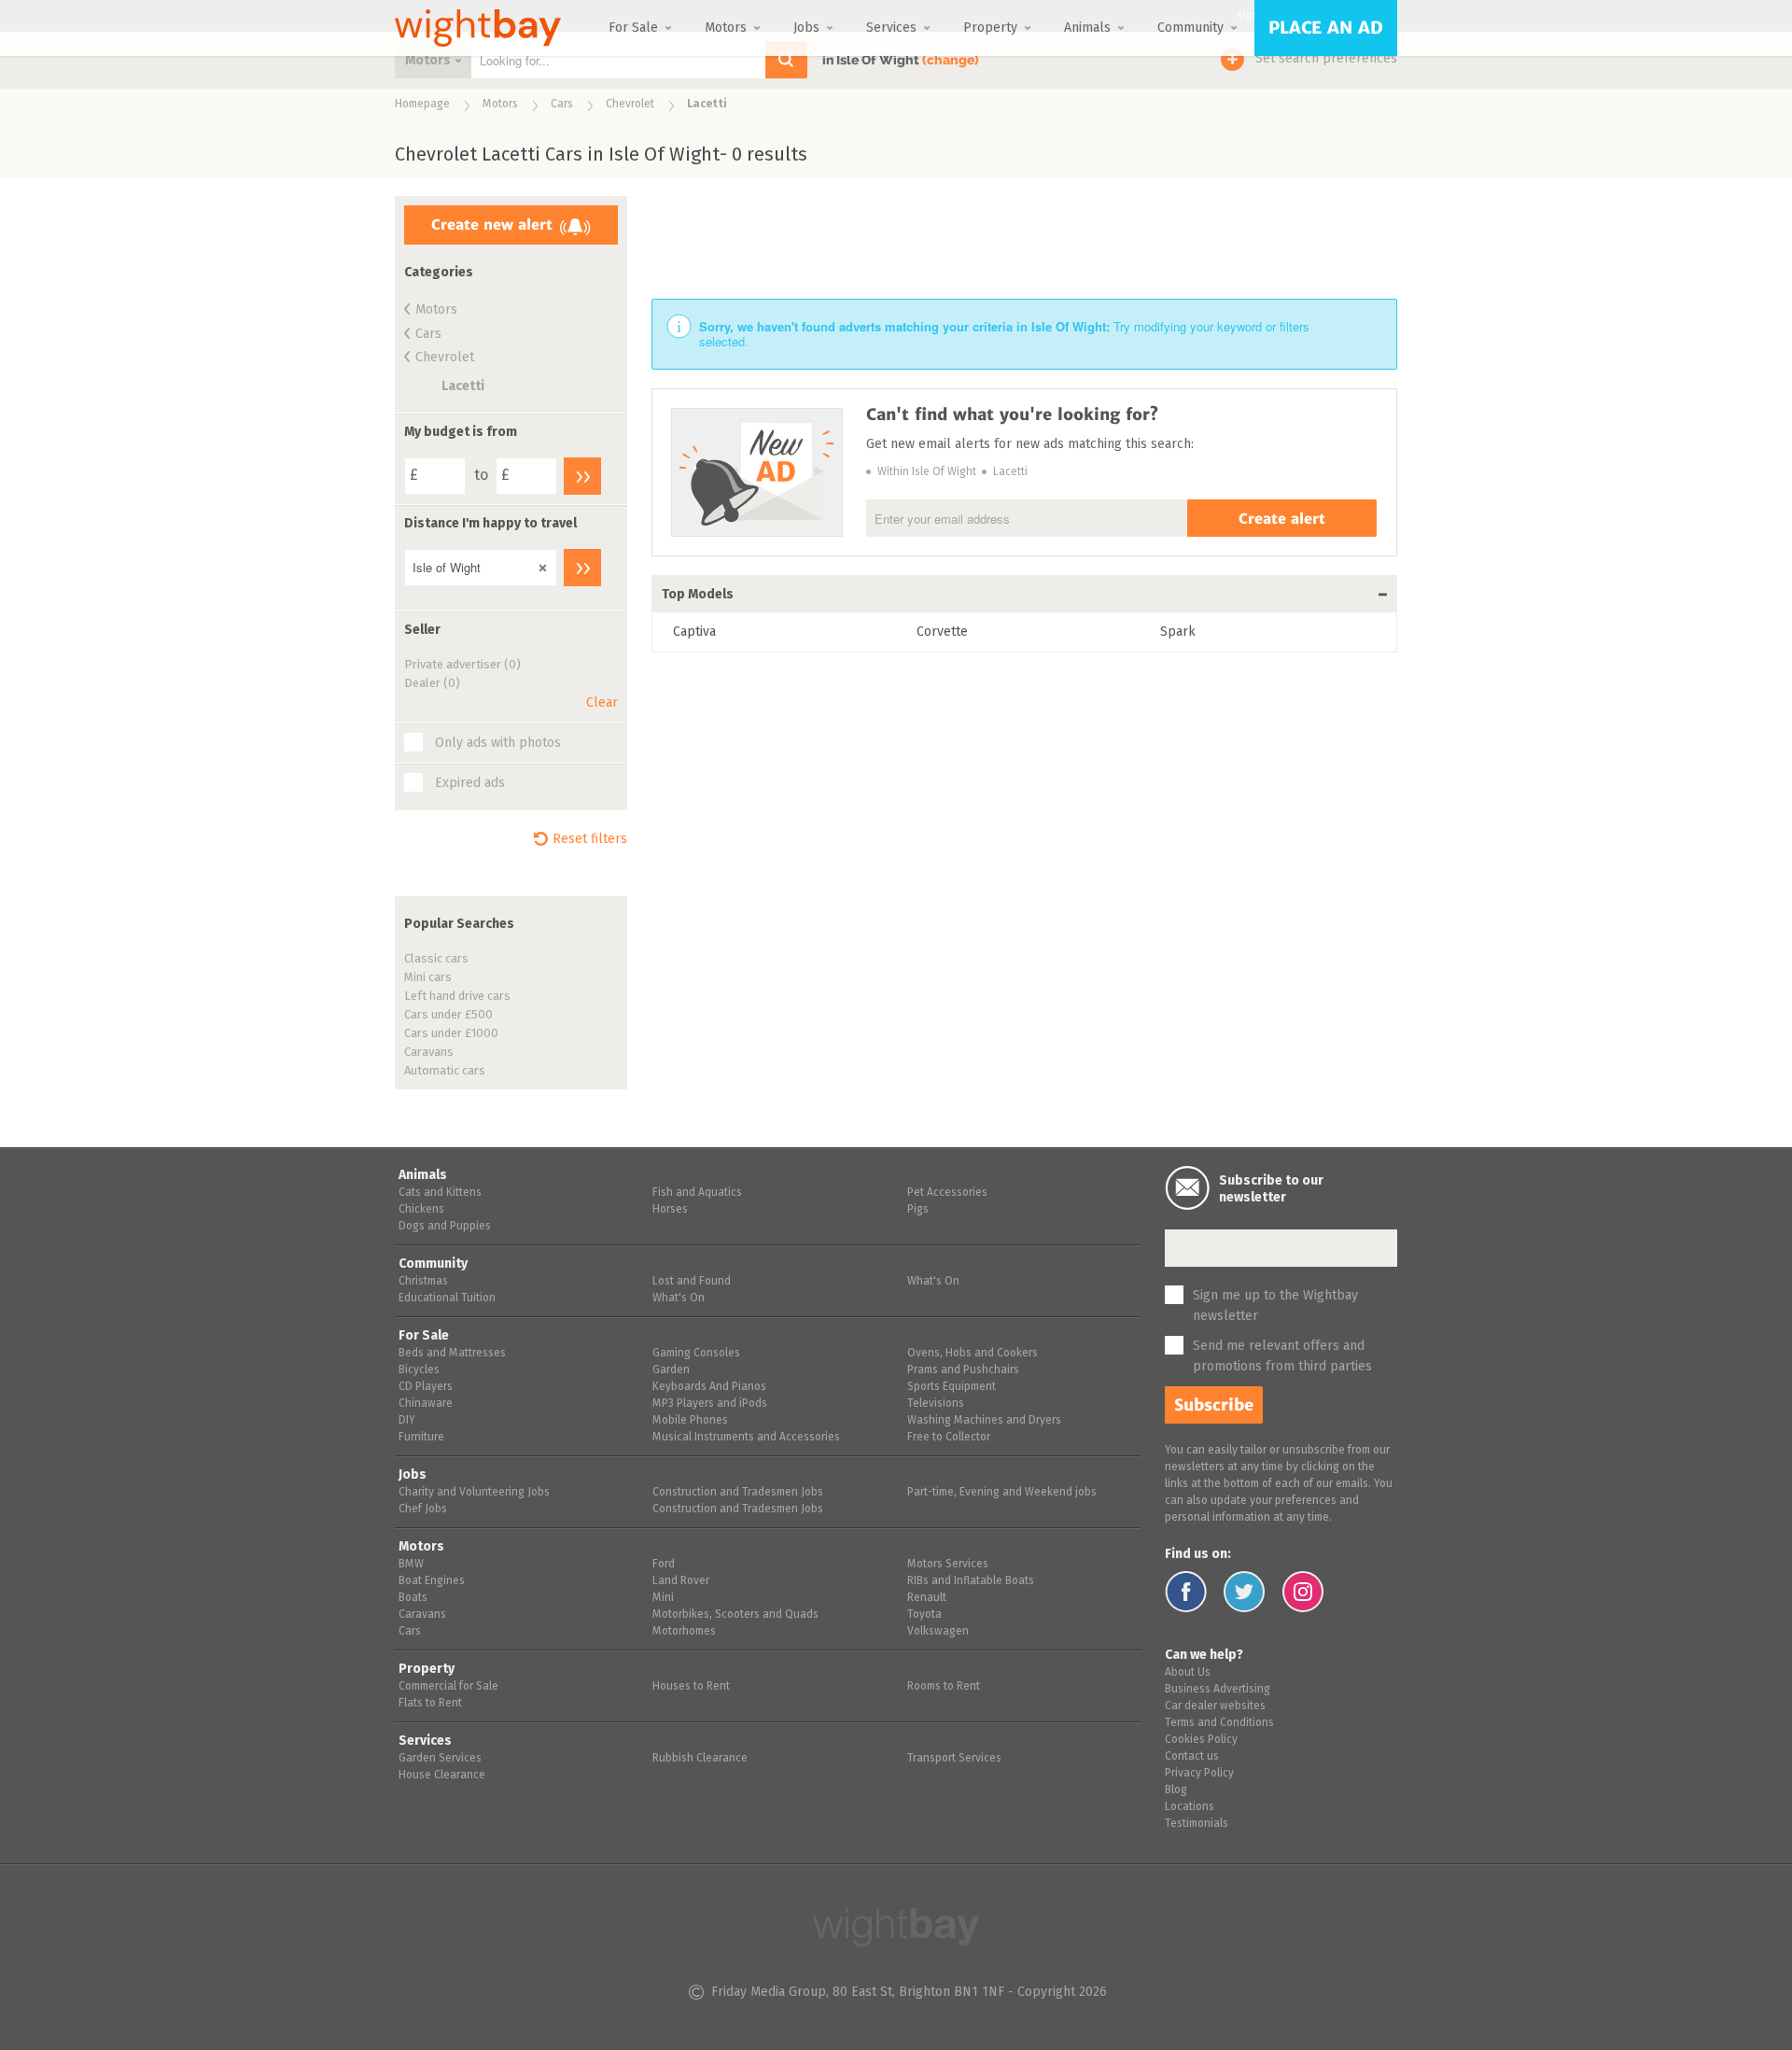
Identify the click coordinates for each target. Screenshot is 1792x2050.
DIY (407, 1421)
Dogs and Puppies (445, 1227)
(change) (951, 60)
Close (539, 563)
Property (990, 28)
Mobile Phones (690, 1421)
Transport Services (954, 1759)
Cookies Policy (1201, 1740)
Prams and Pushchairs (963, 1370)
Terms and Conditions (1219, 1723)
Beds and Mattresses (452, 1354)
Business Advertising (1218, 1690)
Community (1190, 28)
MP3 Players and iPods (710, 1404)
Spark (1178, 632)
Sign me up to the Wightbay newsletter (1275, 1306)
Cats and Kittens (440, 1193)
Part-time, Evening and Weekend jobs (1002, 1493)
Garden (671, 1370)
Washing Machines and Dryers (984, 1421)
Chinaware (426, 1404)
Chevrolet (630, 105)
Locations (1190, 1807)
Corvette (942, 632)
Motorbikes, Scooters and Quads (735, 1615)
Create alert (1282, 519)
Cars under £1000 (451, 1034)
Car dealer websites (1215, 1706)
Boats (413, 1598)
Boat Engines (432, 1581)
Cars (562, 105)
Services (891, 28)
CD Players (426, 1387)
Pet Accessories (947, 1193)
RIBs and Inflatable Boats (971, 1581)
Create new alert (492, 225)
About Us (1188, 1673)
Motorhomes (684, 1632)
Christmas (423, 1282)
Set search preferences (1326, 59)
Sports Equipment (952, 1387)
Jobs (806, 28)
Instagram (1303, 1592)
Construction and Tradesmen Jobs (738, 1493)
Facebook (1186, 1592)
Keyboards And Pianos (709, 1387)
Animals (1087, 28)
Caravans (429, 1053)
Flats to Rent (430, 1704)
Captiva (694, 632)
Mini (663, 1598)
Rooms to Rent (944, 1687)
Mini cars (428, 978)
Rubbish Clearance (700, 1759)
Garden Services (440, 1759)
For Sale (633, 28)
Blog (1176, 1790)
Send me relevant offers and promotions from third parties (1282, 1356)
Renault (927, 1598)
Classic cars (436, 959)
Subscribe (1214, 1405)
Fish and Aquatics (697, 1193)
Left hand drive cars (457, 997)
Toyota (924, 1615)
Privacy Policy (1199, 1774)
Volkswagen (938, 1632)
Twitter (1245, 1592)
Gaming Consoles (696, 1354)
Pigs (918, 1210)
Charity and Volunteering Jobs (474, 1493)
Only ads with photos (498, 743)
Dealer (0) (432, 684)
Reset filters (590, 839)
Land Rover (681, 1581)
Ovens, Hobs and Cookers (973, 1354)
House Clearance (442, 1776)
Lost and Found (692, 1282)
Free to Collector (949, 1438)
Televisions (936, 1404)
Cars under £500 (448, 1015)
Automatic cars (445, 1071)
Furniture (421, 1438)
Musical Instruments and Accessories (746, 1438)
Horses (670, 1210)
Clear (602, 703)
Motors (726, 28)
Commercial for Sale (448, 1687)
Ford (664, 1565)
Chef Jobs (423, 1509)
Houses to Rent (691, 1687)
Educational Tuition (447, 1299)
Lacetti (463, 386)
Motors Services (948, 1565)
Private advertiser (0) (462, 665)
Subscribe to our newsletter (1271, 1189)
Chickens (421, 1210)
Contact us (1192, 1757)
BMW (411, 1565)
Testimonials (1197, 1824)
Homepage (422, 105)
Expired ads (470, 783)
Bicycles (419, 1370)
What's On (679, 1299)
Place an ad (1326, 28)
